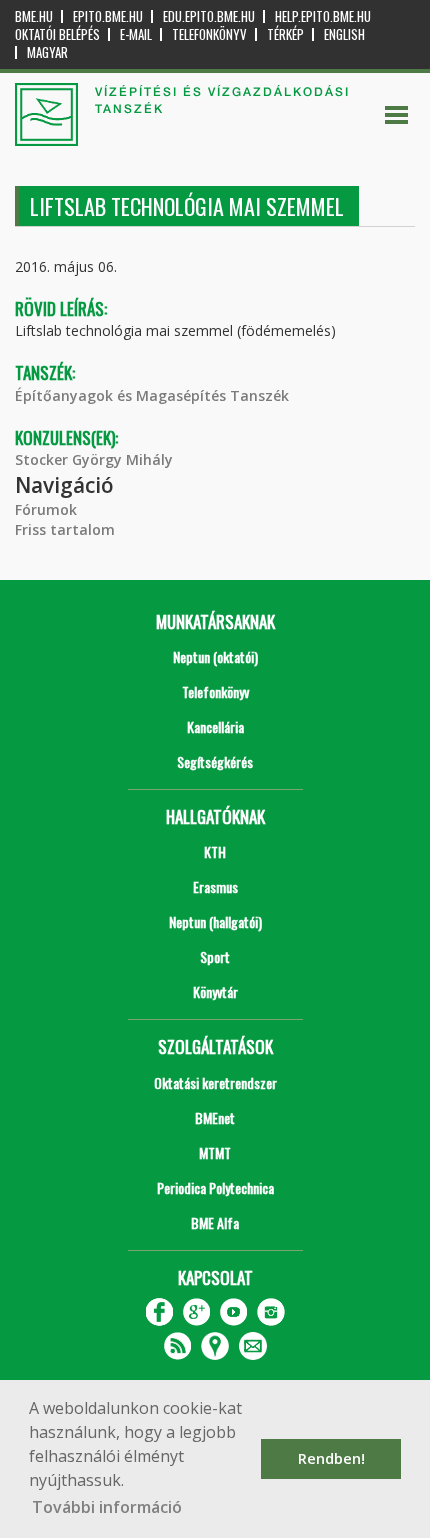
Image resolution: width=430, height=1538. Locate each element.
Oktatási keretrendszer (215, 1082)
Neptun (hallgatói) (215, 921)
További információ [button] (107, 1507)
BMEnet (215, 1117)
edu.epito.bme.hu (209, 16)
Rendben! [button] (331, 1458)
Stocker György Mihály (94, 459)
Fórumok (46, 509)
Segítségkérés (215, 761)
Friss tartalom (65, 529)
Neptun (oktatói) (215, 656)
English (344, 34)
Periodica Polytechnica (215, 1187)
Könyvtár (215, 991)
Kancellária (215, 726)
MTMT (215, 1152)
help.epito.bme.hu (323, 16)
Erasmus (215, 886)
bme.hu (34, 16)
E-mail (136, 34)
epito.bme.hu (108, 16)
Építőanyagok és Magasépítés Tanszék (152, 395)
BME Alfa (215, 1222)
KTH (215, 851)
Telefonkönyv (209, 34)
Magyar (47, 52)
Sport (215, 956)
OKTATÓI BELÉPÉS (57, 34)
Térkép (285, 34)
